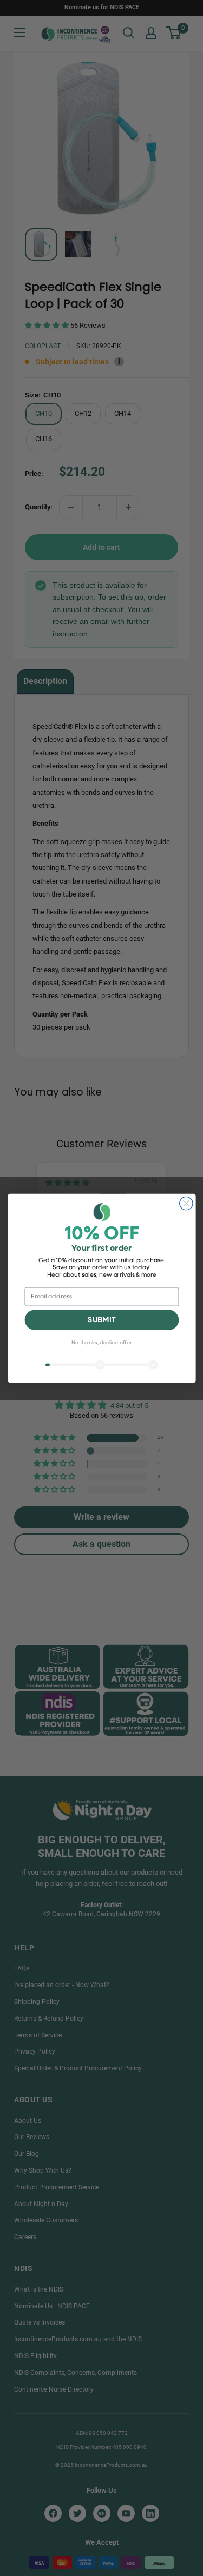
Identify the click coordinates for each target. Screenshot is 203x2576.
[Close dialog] (186, 1203)
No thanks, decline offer (101, 1343)
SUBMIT (101, 1320)
